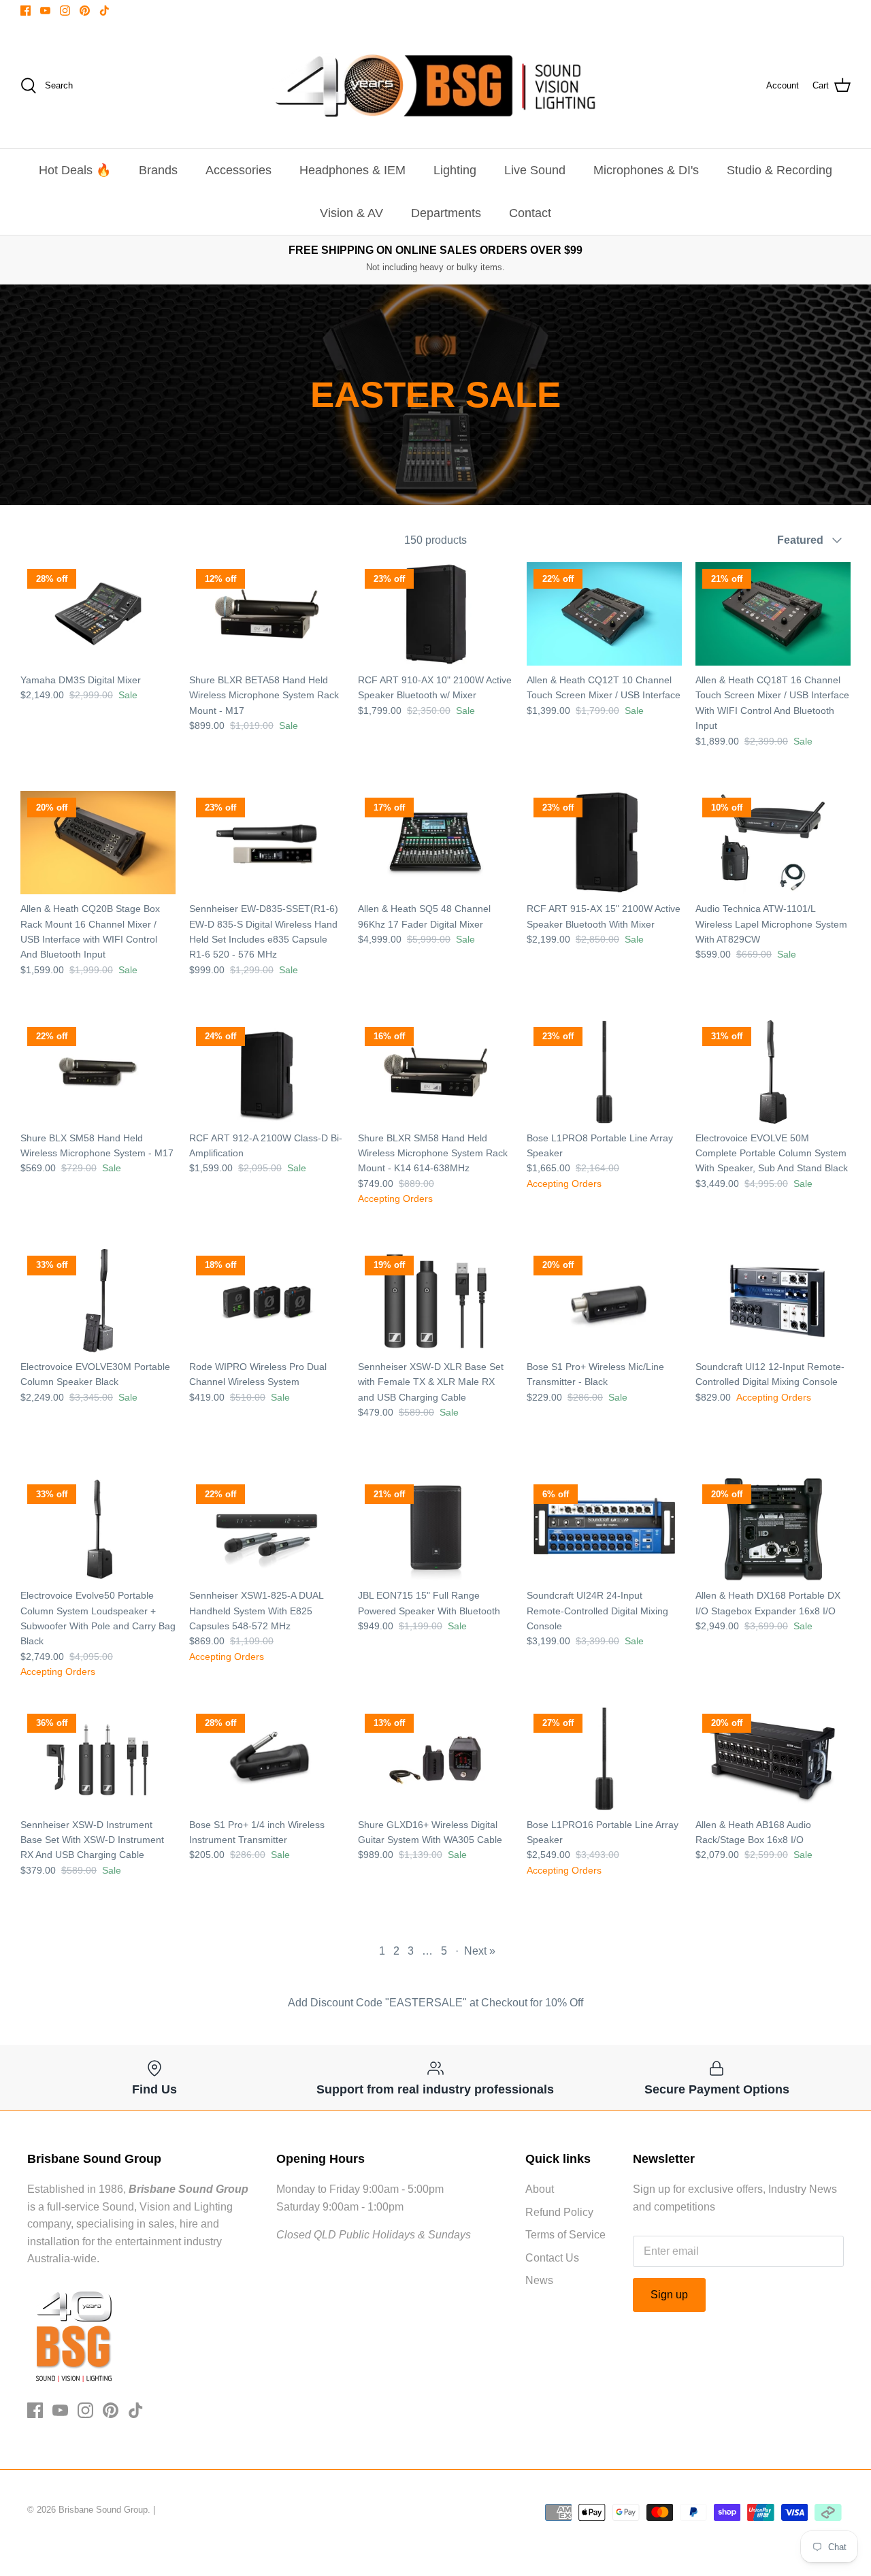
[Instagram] (65, 11)
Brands (158, 170)
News (539, 2280)
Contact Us (552, 2258)
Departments (446, 213)
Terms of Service (565, 2235)
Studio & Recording (779, 170)
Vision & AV (351, 213)
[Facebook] (26, 11)
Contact (530, 213)
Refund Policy (559, 2212)
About (540, 2189)
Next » (480, 1951)
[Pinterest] (85, 11)
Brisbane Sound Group (103, 2510)
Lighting (455, 170)
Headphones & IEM (352, 170)
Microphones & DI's (646, 170)
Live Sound (535, 170)
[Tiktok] (104, 11)
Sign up (669, 2295)
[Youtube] (45, 11)
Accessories (239, 170)
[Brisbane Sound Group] (435, 86)
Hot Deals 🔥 (75, 170)
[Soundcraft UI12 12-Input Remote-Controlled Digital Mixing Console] (773, 1301)
